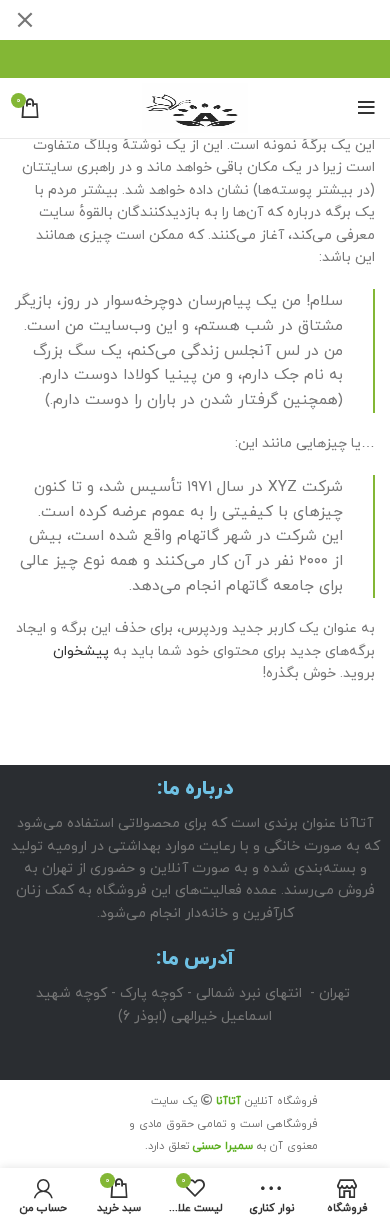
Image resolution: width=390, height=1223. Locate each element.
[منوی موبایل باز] (366, 108)
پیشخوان (81, 651)
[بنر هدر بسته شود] (25, 20)
